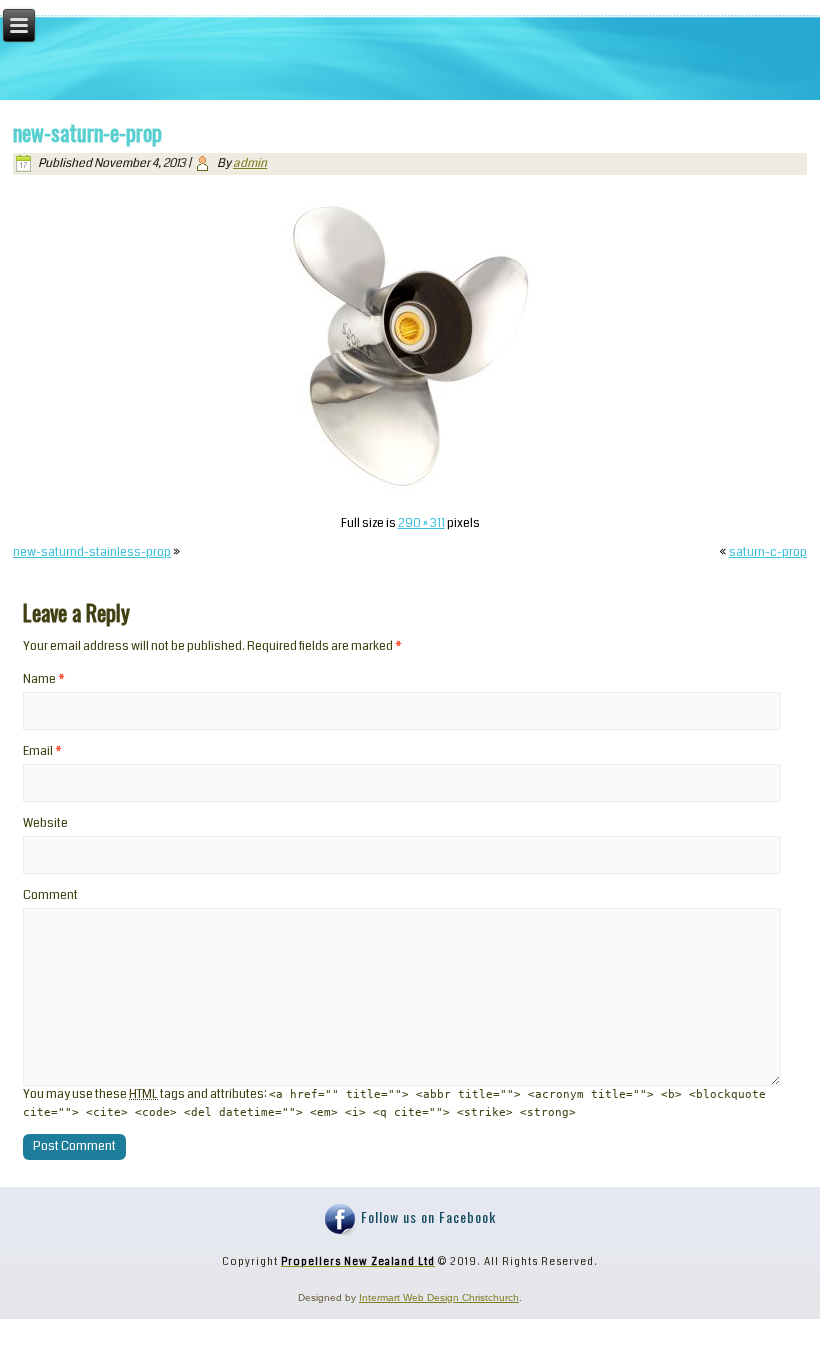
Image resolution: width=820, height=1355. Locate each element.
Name (44, 679)
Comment (50, 895)
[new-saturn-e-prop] (410, 494)
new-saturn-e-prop (87, 132)
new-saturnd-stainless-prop (92, 552)
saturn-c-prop (768, 552)
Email (42, 751)
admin (250, 163)
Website (45, 823)
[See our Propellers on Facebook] (341, 1220)
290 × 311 (421, 523)
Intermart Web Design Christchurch (439, 1297)
